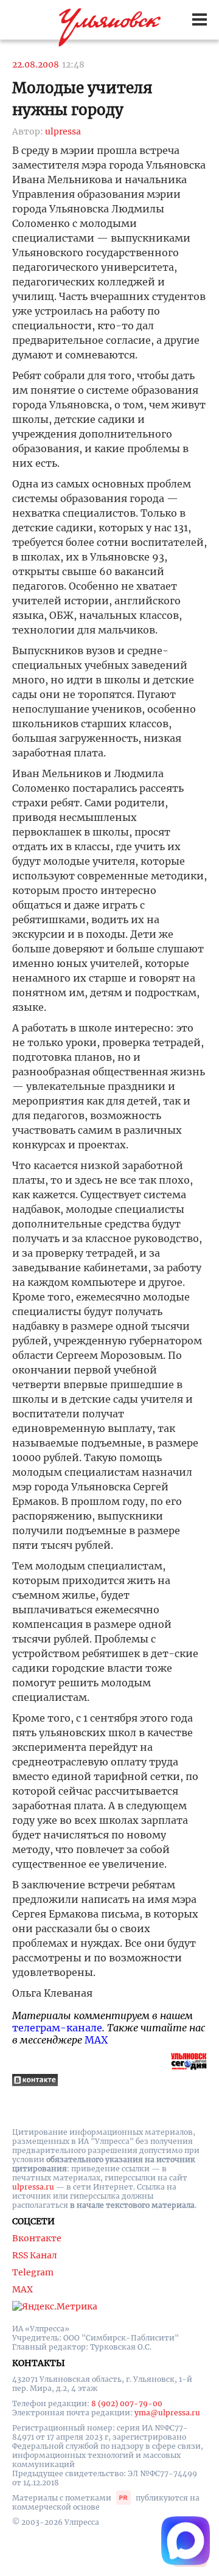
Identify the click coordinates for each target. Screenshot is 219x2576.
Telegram (33, 2272)
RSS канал (35, 2255)
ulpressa (63, 131)
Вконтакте (37, 2238)
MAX (96, 2040)
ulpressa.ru (33, 2187)
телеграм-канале (57, 2028)
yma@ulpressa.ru (167, 2413)
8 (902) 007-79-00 (127, 2403)
